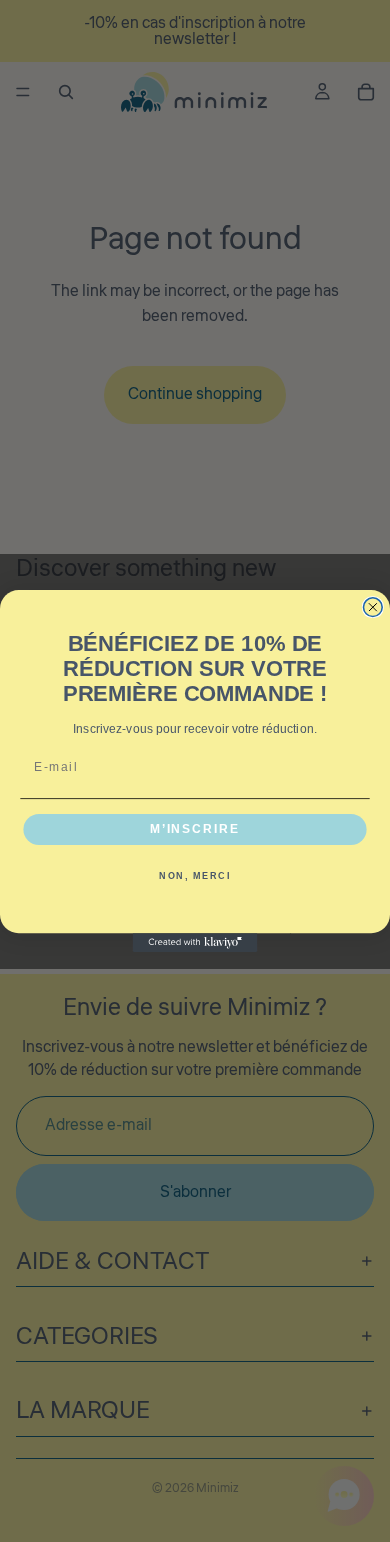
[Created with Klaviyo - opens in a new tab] (195, 942)
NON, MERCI (195, 876)
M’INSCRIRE (195, 829)
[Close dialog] (372, 607)
